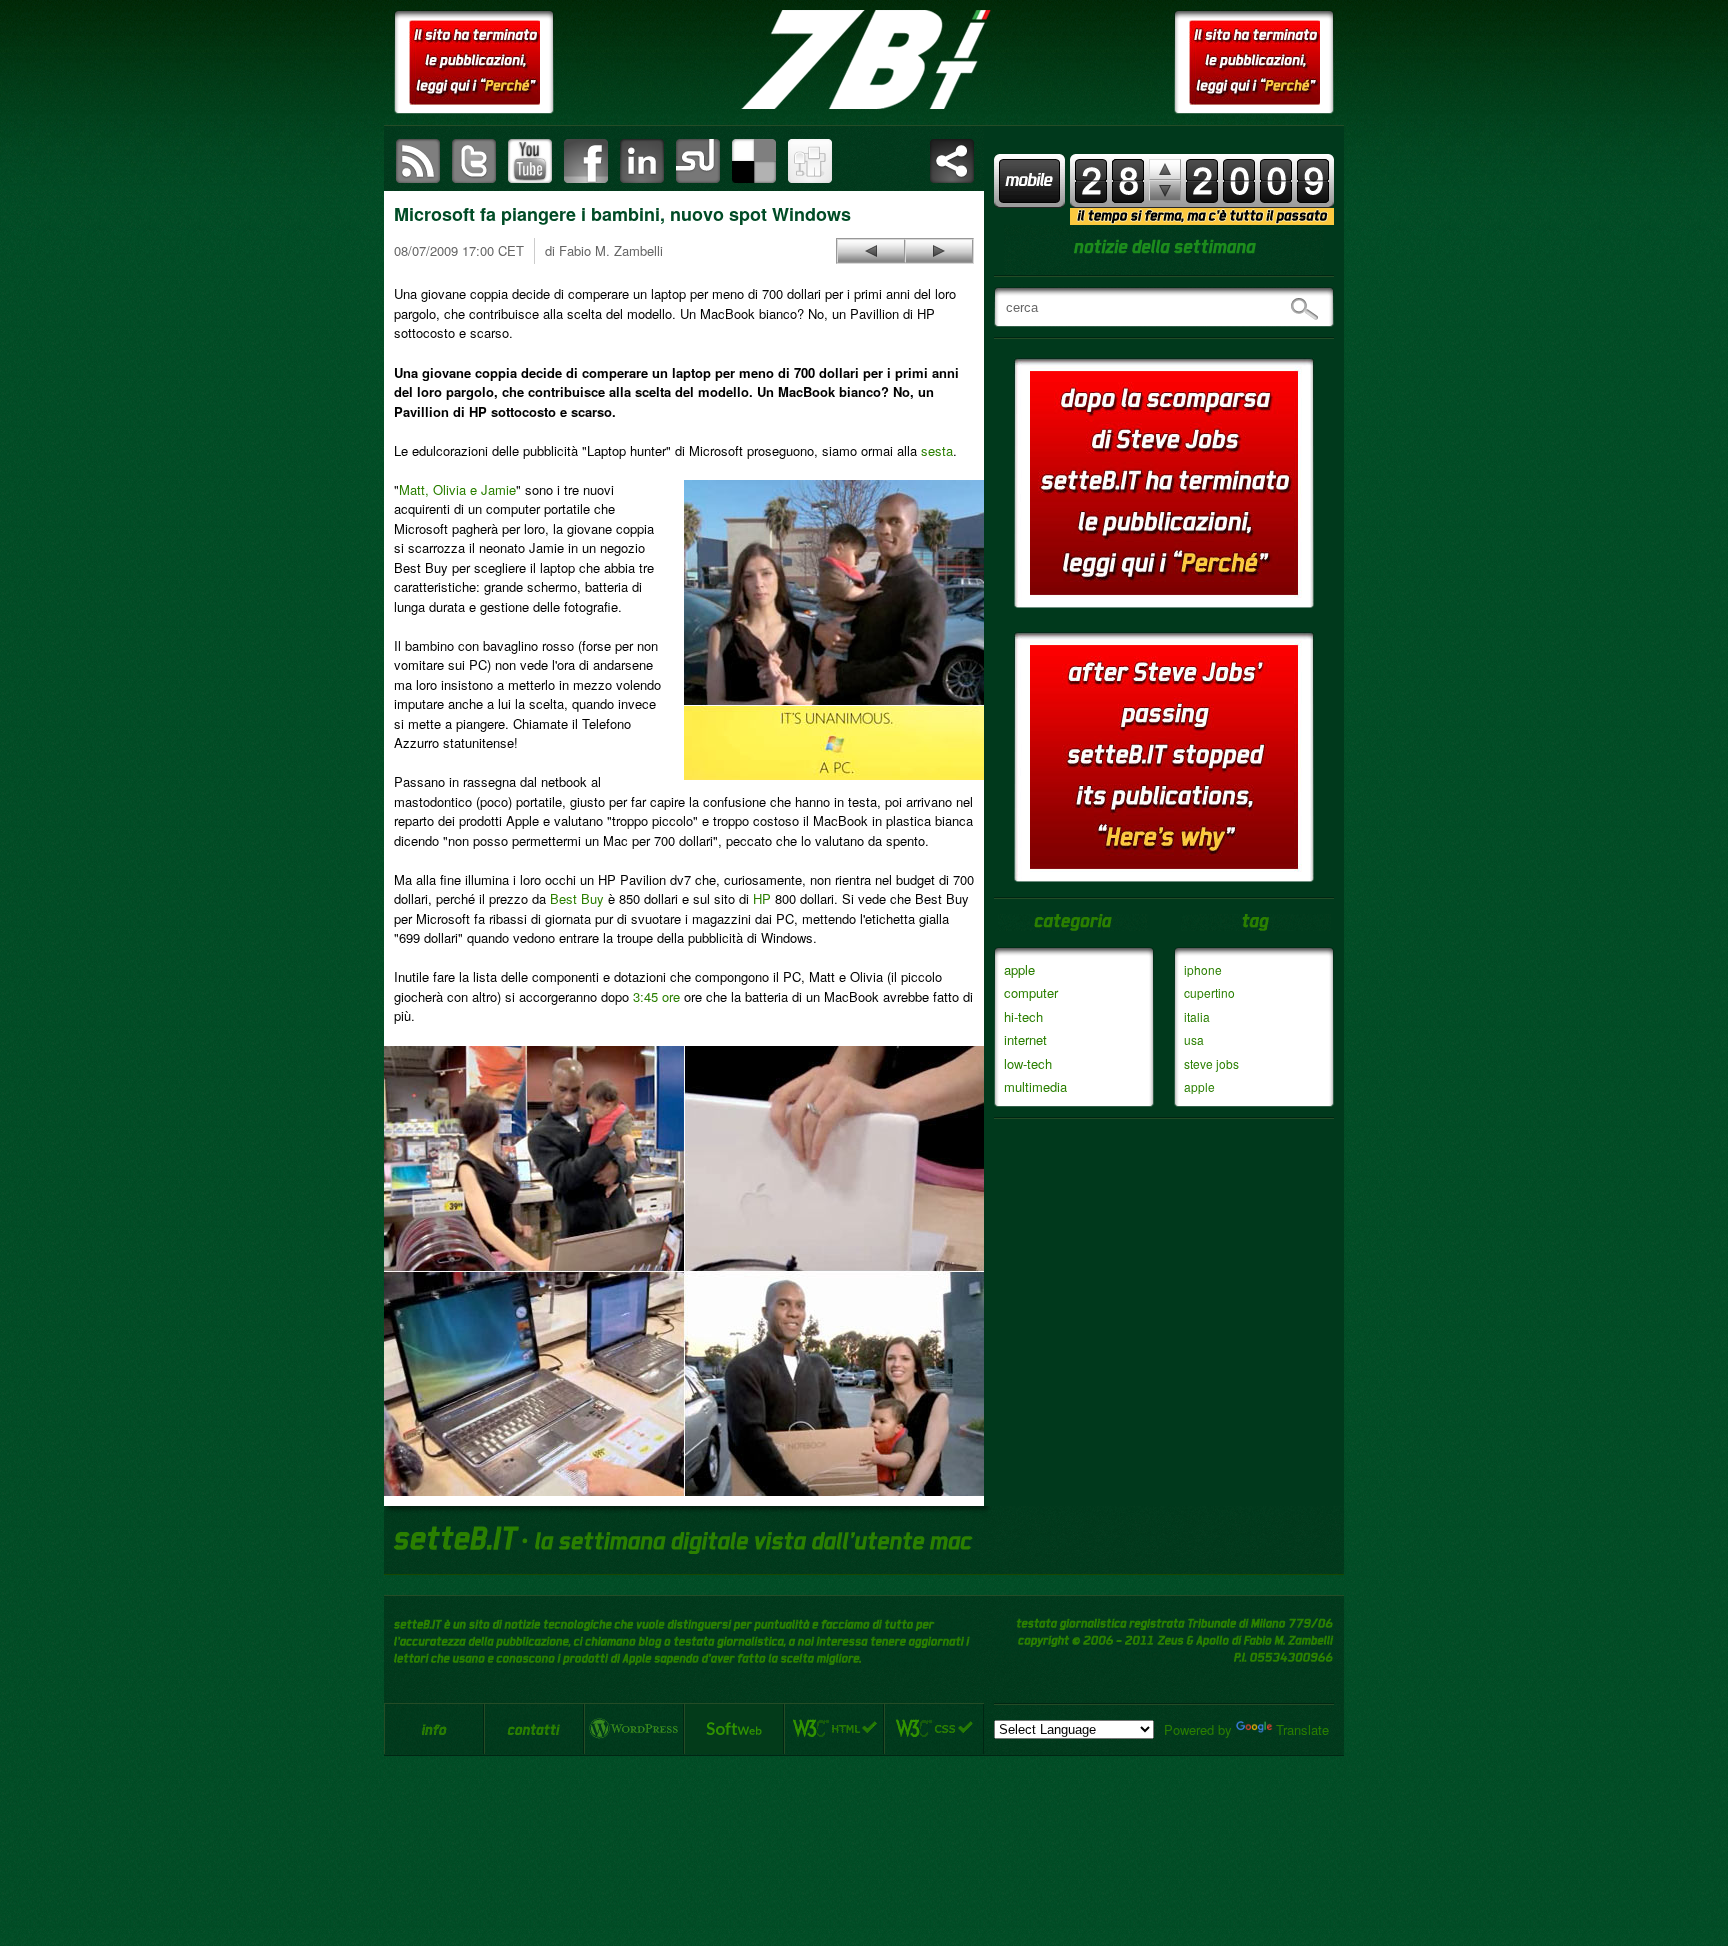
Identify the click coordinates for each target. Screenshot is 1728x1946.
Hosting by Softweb (734, 1729)
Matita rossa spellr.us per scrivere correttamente (871, 251)
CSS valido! (934, 1729)
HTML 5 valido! (834, 1729)
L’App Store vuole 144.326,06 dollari (939, 251)
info (434, 1729)
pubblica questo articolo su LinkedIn (642, 161)
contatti (534, 1729)
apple (1019, 969)
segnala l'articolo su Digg (810, 161)
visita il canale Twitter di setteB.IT (474, 161)
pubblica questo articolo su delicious (754, 161)
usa (1194, 1039)
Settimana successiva (1165, 169)
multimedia (1035, 1086)
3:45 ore (656, 996)
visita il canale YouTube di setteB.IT (530, 161)
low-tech (1028, 1063)
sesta (937, 450)
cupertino (1209, 992)
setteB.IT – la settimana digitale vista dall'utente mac (864, 60)
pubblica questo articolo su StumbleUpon (698, 161)
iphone (1203, 969)
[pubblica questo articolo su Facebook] (586, 161)
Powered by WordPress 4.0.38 (634, 1729)
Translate (1302, 1729)
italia (1197, 1016)
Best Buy (577, 898)
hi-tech (1023, 1016)
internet (1025, 1039)
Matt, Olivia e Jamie (457, 489)
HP (762, 898)
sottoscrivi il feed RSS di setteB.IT (418, 161)
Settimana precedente (1165, 190)
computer (1031, 992)
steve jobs (1211, 1063)
